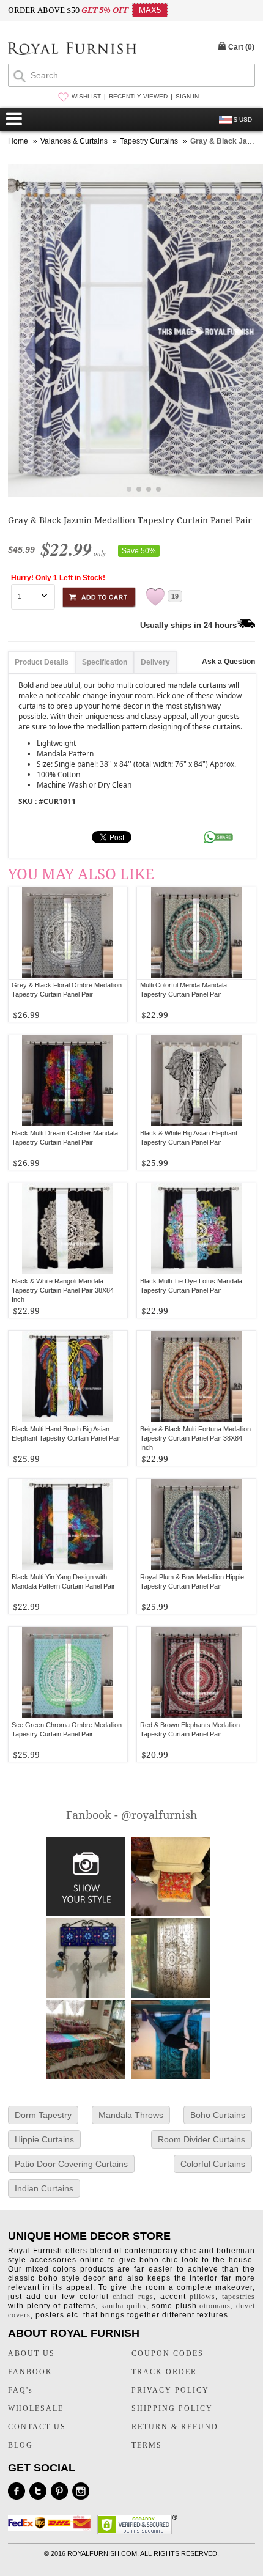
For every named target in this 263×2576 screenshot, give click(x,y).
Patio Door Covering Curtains (71, 2164)
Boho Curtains (218, 2115)
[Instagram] (81, 2491)
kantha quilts (124, 2306)
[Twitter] (38, 2491)
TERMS (147, 2445)
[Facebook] (17, 2491)
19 (175, 596)
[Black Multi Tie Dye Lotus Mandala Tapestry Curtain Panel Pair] (197, 1229)
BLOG (20, 2445)
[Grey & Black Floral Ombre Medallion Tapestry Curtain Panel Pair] (68, 933)
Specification (105, 662)
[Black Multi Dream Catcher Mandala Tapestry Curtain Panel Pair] (68, 1081)
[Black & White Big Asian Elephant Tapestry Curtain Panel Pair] (197, 1081)
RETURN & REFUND (175, 2427)
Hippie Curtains (44, 2139)
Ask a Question (228, 662)
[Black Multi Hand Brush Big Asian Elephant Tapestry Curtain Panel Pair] (68, 1377)
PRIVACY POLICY (170, 2390)
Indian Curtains (44, 2188)
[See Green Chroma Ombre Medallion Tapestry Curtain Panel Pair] (68, 1673)
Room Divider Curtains (202, 2139)
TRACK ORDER (164, 2372)
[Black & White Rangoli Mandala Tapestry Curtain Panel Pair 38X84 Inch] (68, 1229)
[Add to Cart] (99, 595)
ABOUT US (31, 2353)
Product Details (42, 662)
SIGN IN (187, 96)
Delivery (155, 662)
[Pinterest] (59, 2491)
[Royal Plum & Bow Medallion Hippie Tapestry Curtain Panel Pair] (197, 1525)
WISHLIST (86, 96)
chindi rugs (133, 2297)
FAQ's (20, 2390)
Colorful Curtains (213, 2164)
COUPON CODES (168, 2353)
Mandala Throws (131, 2115)
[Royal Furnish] (72, 50)
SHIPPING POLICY (172, 2408)
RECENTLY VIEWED (138, 96)
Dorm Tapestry (43, 2115)
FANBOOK (30, 2372)
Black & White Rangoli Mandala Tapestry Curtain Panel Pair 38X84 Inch (63, 1290)
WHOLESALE (36, 2408)
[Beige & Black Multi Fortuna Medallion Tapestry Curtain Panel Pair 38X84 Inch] (197, 1377)
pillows (202, 2297)
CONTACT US (37, 2427)
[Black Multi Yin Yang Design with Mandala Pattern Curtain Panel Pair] (68, 1525)
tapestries (239, 2297)
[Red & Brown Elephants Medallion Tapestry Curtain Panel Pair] (197, 1673)
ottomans (215, 2306)
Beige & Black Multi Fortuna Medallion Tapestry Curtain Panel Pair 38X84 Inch (195, 1438)
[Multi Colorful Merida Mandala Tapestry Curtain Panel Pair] (197, 933)
